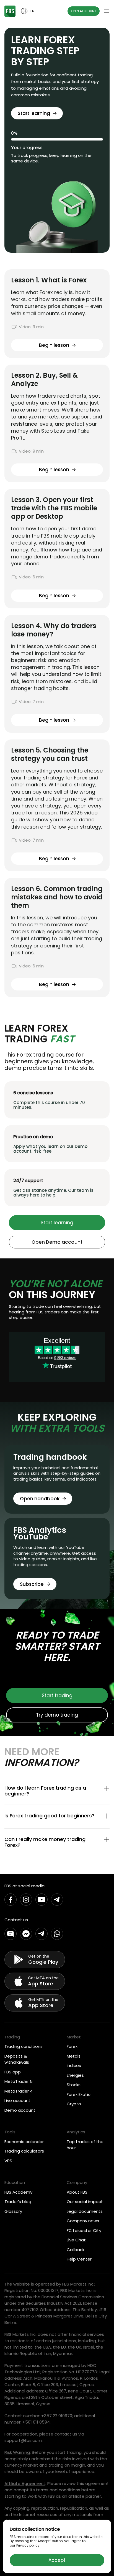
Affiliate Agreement (25, 2483)
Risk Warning (17, 2452)
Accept (57, 2560)
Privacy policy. (28, 2545)
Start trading (57, 1695)
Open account (84, 11)
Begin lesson (54, 345)
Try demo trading (57, 1715)
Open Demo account (57, 1242)
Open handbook (40, 1499)
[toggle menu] (106, 11)
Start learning (34, 113)
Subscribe (32, 1584)
